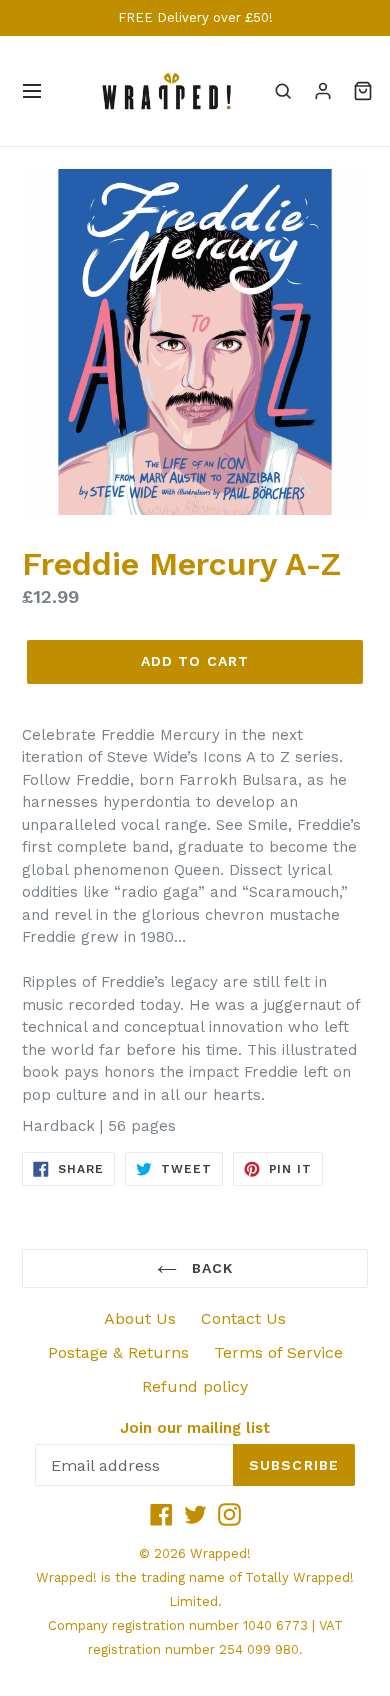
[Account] (323, 91)
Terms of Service (278, 1352)
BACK (210, 1268)
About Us (140, 1318)
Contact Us (243, 1318)
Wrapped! (220, 1553)
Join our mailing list (195, 1428)
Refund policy (195, 1386)
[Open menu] (32, 91)
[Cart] (363, 91)
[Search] (283, 91)
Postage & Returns (118, 1352)
